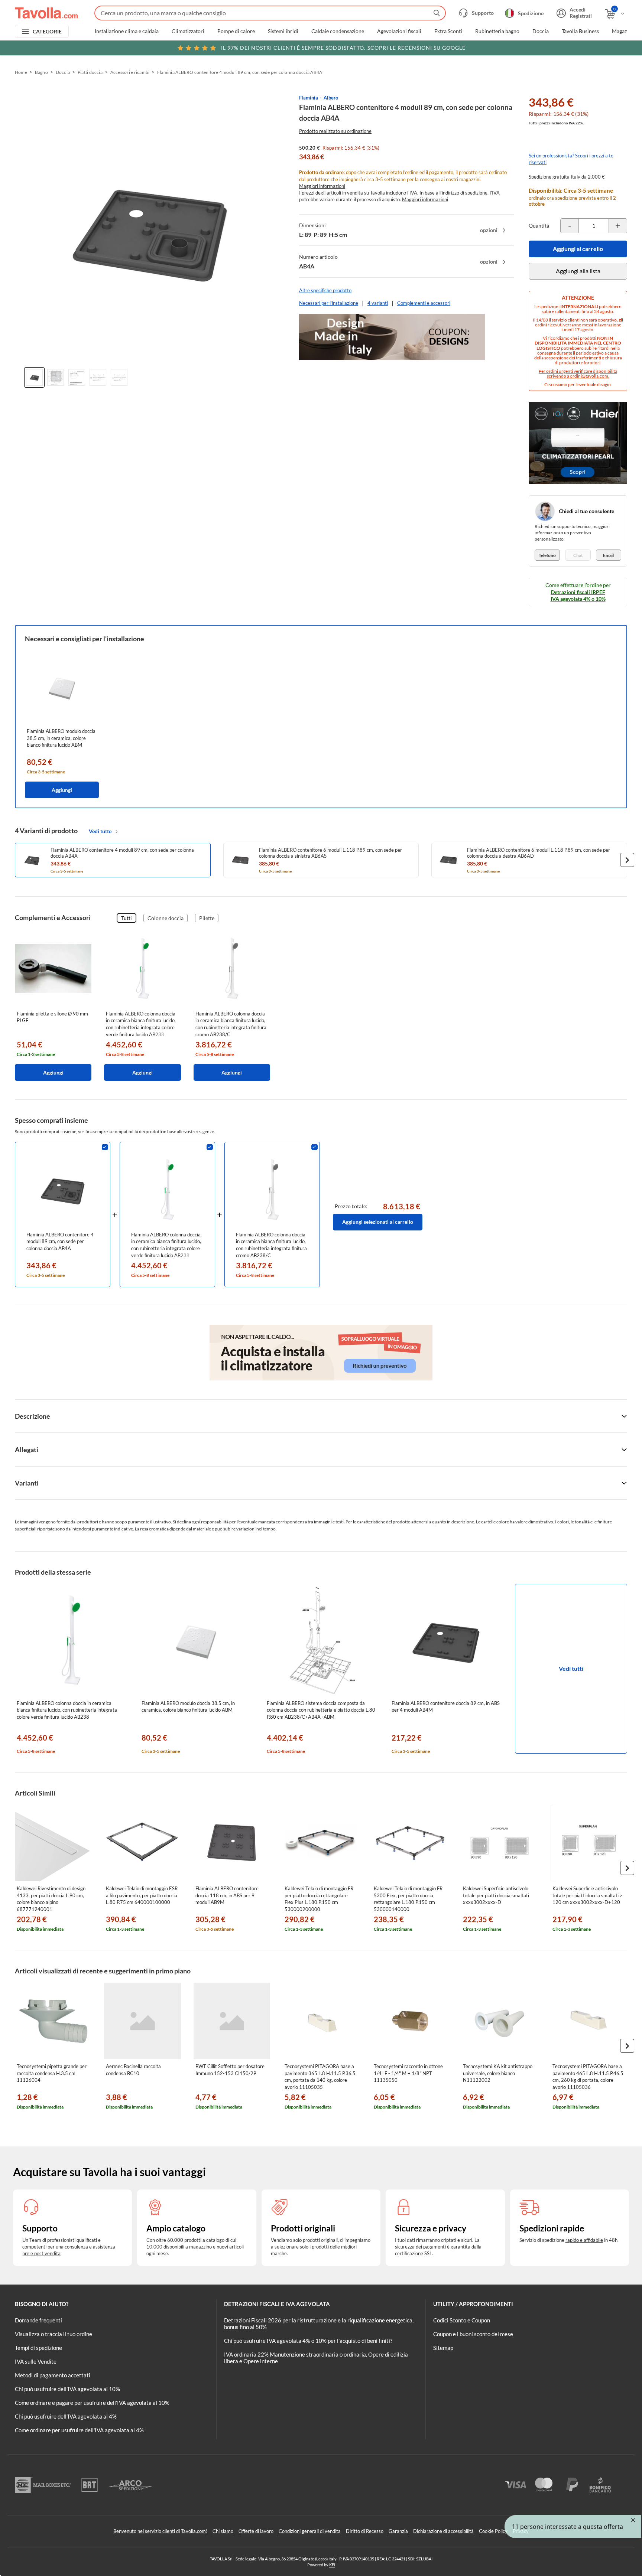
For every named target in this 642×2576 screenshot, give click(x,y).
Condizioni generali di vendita (310, 2531)
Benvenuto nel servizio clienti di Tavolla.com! (160, 2531)
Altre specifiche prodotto (325, 290)
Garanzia (398, 2531)
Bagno (41, 72)
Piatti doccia (90, 72)
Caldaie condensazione (338, 31)
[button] (627, 860)
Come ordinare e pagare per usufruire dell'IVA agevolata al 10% (92, 2403)
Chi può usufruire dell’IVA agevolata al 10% (67, 2389)
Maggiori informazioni (322, 186)
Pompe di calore (236, 31)
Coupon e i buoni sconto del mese (473, 2334)
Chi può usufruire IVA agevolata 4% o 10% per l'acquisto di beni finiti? (308, 2341)
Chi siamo (223, 2531)
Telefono (547, 555)
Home (21, 72)
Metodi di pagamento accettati (53, 2375)
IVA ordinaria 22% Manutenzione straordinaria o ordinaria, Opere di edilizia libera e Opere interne (316, 2358)
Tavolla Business (580, 31)
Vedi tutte (100, 831)
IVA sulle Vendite (36, 2361)
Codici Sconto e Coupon (462, 2320)
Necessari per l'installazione (329, 303)
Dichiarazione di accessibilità (443, 2531)
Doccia (541, 31)
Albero (331, 98)
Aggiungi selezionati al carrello (378, 1222)
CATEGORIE (47, 31)
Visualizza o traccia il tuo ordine (53, 2334)
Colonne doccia (166, 918)
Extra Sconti (448, 31)
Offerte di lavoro (256, 2531)
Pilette (207, 918)
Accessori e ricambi (130, 72)
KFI (332, 2565)
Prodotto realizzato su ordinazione (335, 131)
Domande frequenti (38, 2320)
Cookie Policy (493, 2531)
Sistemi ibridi (283, 31)
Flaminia (309, 98)
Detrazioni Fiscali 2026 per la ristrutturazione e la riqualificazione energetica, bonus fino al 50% (319, 2324)
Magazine (623, 31)
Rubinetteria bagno (497, 31)
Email (608, 555)
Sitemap (443, 2348)
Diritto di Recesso (365, 2531)
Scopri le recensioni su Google (343, 48)
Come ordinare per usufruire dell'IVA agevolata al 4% (79, 2430)
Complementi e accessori (424, 303)
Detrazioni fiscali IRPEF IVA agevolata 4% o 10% (578, 595)
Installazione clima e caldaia (127, 31)
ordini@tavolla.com (589, 376)
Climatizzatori (188, 31)
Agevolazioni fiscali (399, 31)
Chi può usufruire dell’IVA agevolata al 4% (66, 2416)
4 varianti (378, 303)
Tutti (127, 918)
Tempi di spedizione (38, 2348)
